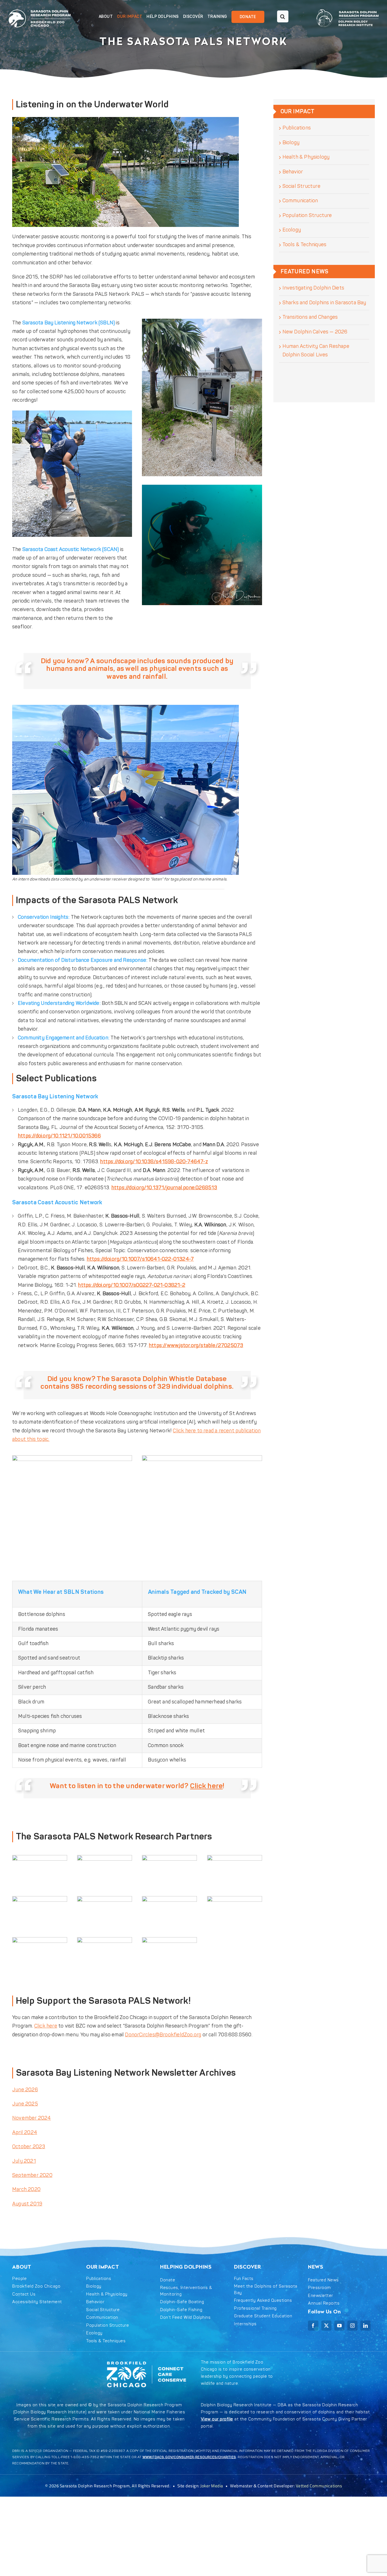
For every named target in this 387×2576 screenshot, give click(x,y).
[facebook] (313, 2326)
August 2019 (27, 2204)
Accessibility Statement (37, 2302)
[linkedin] (365, 2326)
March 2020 (26, 2189)
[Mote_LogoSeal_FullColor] (40, 1899)
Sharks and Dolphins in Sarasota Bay (324, 303)
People (19, 2279)
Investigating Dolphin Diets (313, 288)
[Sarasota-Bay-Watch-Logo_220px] (105, 1899)
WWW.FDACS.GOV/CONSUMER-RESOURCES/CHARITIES (189, 2457)
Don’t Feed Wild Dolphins (185, 2317)
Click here (207, 1786)
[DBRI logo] (105, 1857)
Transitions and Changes (310, 317)
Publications (297, 128)
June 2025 (25, 2104)
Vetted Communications (319, 2486)
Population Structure (307, 215)
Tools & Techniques (305, 245)
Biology (291, 143)
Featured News (323, 2280)
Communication (300, 201)
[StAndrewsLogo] (235, 1857)
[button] (279, 17)
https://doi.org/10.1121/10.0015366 (59, 1136)
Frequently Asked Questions (263, 2300)
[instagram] (352, 2326)
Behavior (293, 172)
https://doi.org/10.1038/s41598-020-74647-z (154, 1162)
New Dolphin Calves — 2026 (315, 332)
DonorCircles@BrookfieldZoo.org (163, 2035)
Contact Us (24, 2294)
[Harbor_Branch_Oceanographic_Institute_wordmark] (169, 1940)
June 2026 (25, 2090)
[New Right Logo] (348, 9)
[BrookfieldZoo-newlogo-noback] (40, 1857)
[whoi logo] (40, 1940)
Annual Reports (324, 2303)
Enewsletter (321, 2296)
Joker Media (212, 2486)
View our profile (217, 2419)
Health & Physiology (306, 157)
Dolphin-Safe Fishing (181, 2310)
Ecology (292, 230)
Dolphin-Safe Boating (182, 2302)
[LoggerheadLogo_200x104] (169, 1857)
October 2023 (29, 2147)
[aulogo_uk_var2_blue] (169, 1899)
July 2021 (24, 2161)
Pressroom (319, 2288)
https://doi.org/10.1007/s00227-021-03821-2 (131, 1285)
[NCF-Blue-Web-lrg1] (105, 1940)
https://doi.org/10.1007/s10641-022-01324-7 (140, 1259)
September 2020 (32, 2175)
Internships (245, 2324)
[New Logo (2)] (40, 9)
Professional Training (255, 2308)
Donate (168, 2280)
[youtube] (339, 2326)
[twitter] (326, 2326)
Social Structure (301, 186)
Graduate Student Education (263, 2316)
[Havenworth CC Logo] (235, 1899)
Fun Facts (244, 2279)
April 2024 (25, 2133)
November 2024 (32, 2118)
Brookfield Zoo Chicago (36, 2286)
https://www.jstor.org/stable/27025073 (196, 1346)
